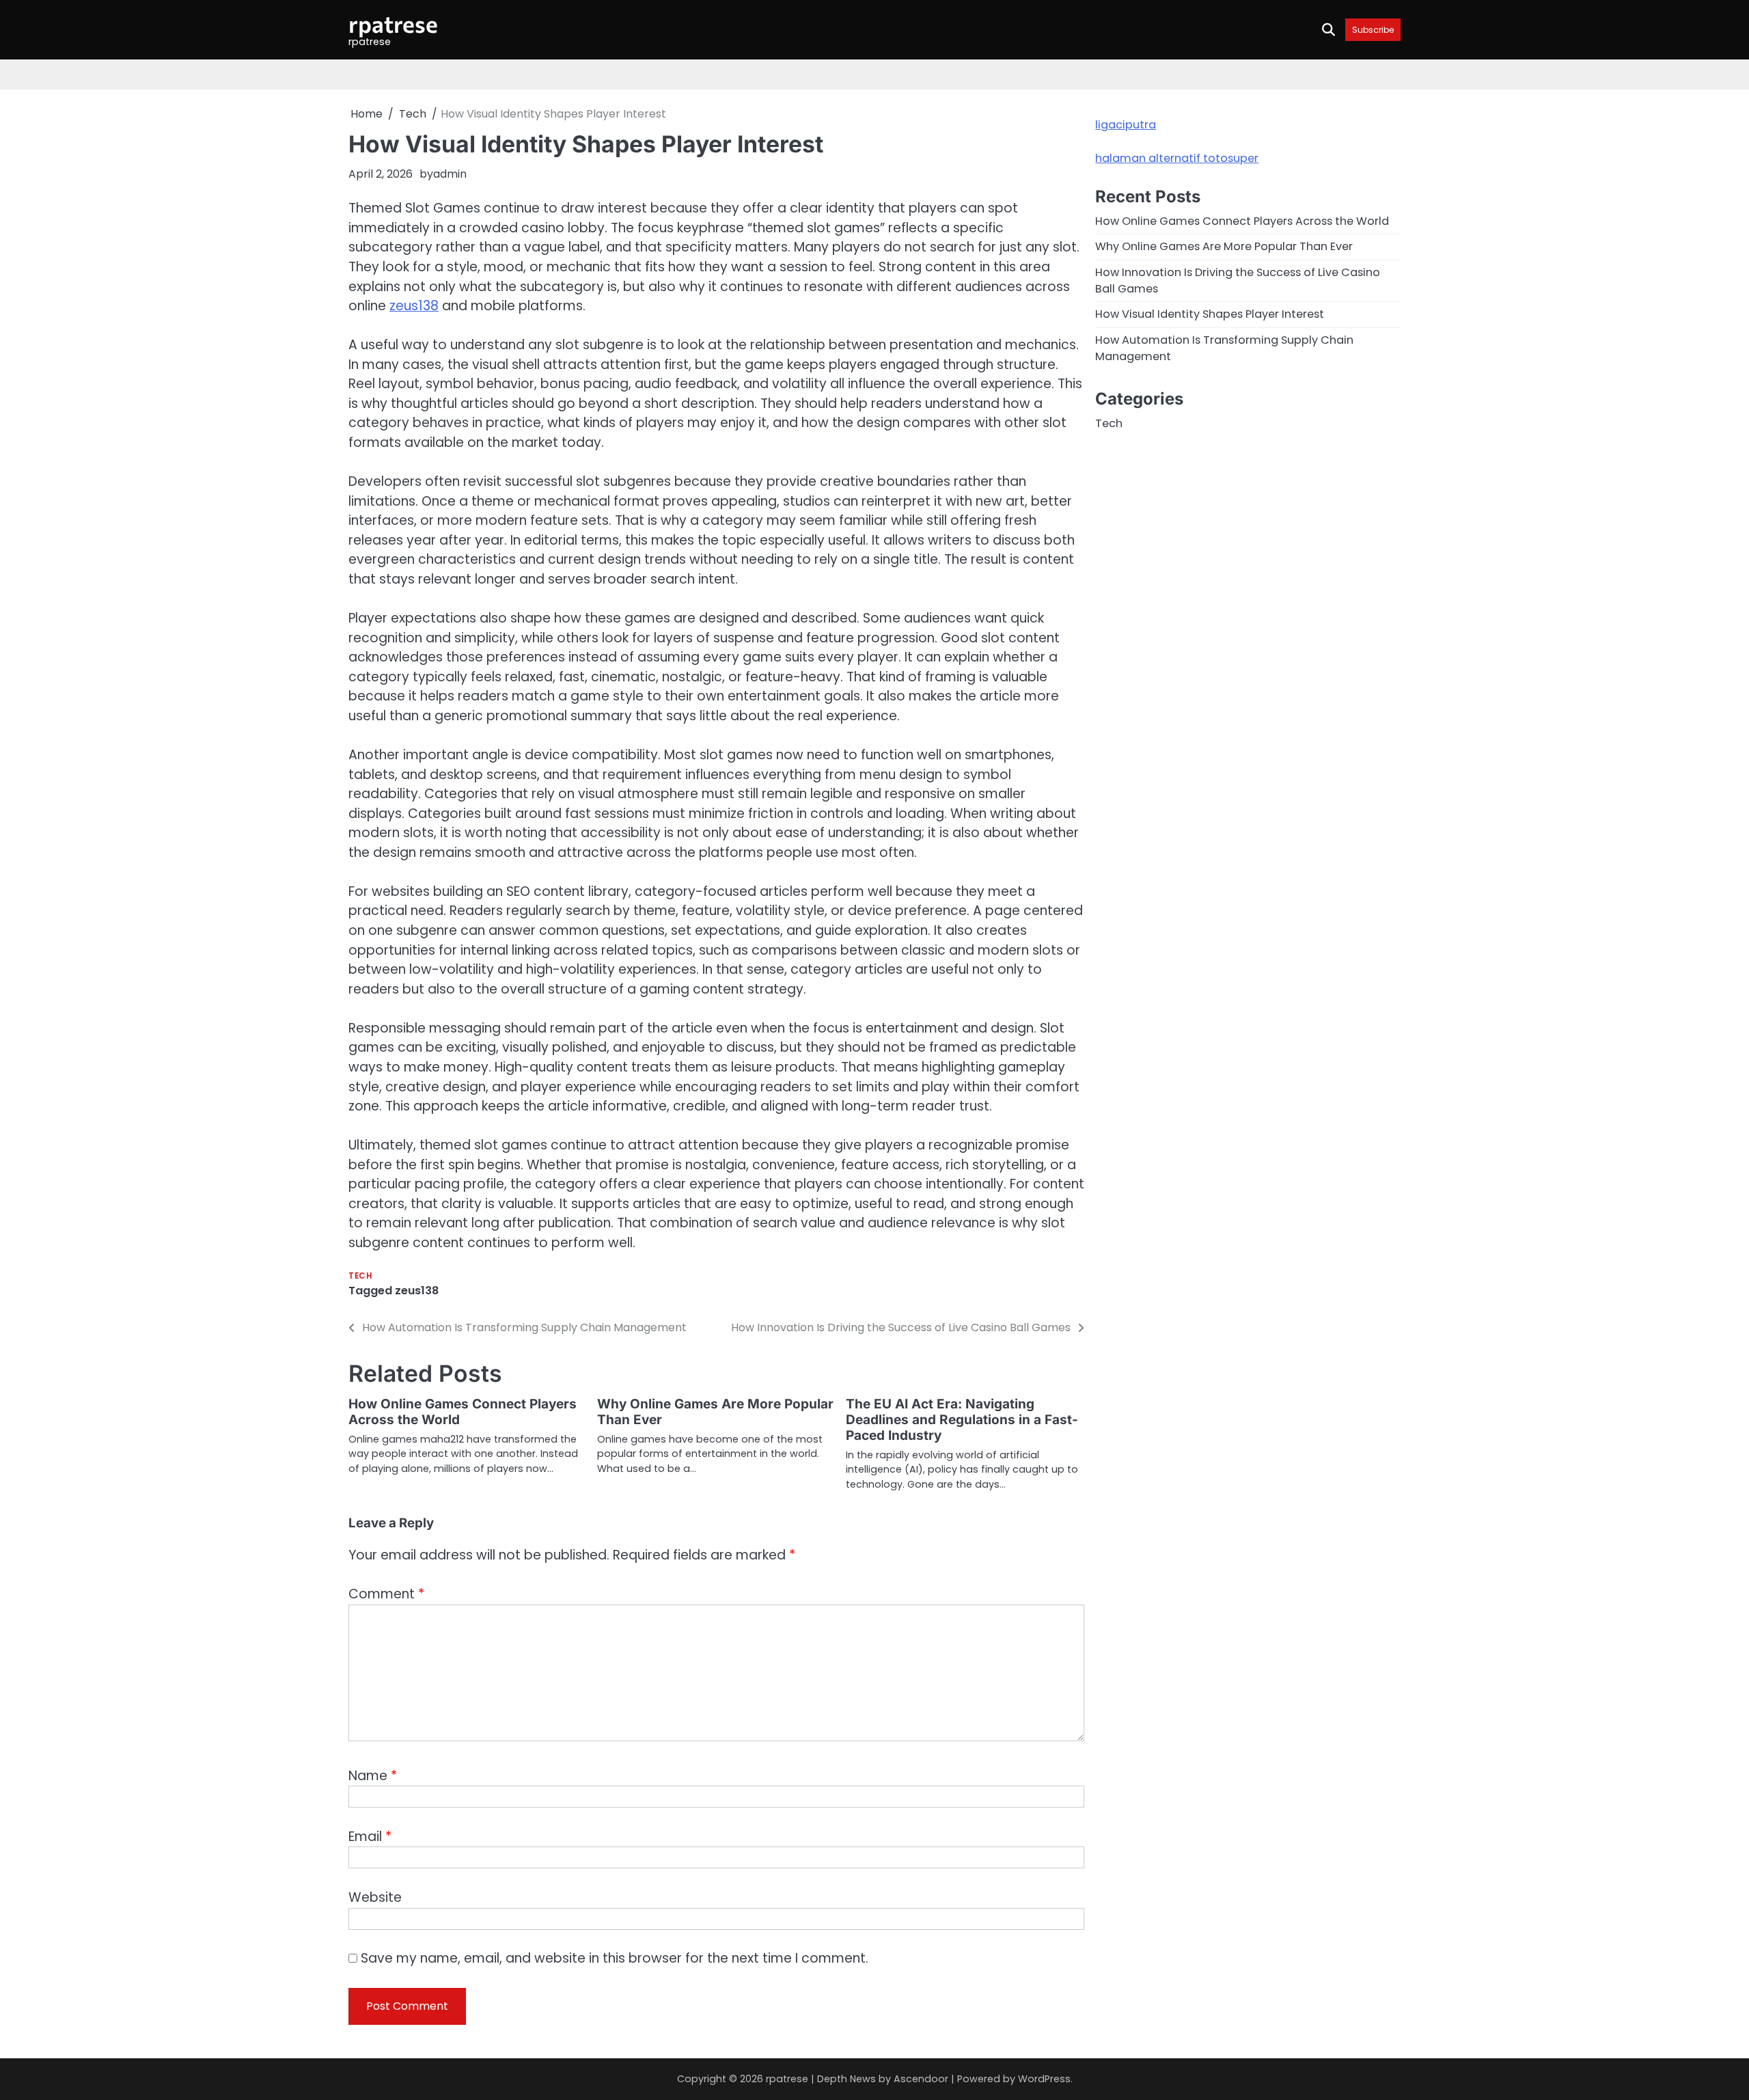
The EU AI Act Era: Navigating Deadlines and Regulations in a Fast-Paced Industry (962, 1420)
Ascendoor (921, 2079)
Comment (386, 1594)
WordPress (1044, 2079)
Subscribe (1373, 30)
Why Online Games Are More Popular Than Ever (715, 1412)
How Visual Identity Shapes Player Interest (1210, 315)
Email (370, 1837)
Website (375, 1897)
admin (450, 174)
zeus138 (414, 306)
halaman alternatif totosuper (1177, 158)
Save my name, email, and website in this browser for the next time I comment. (615, 1958)
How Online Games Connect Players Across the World (463, 1412)
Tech (360, 1276)
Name (373, 1776)
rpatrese (393, 24)
